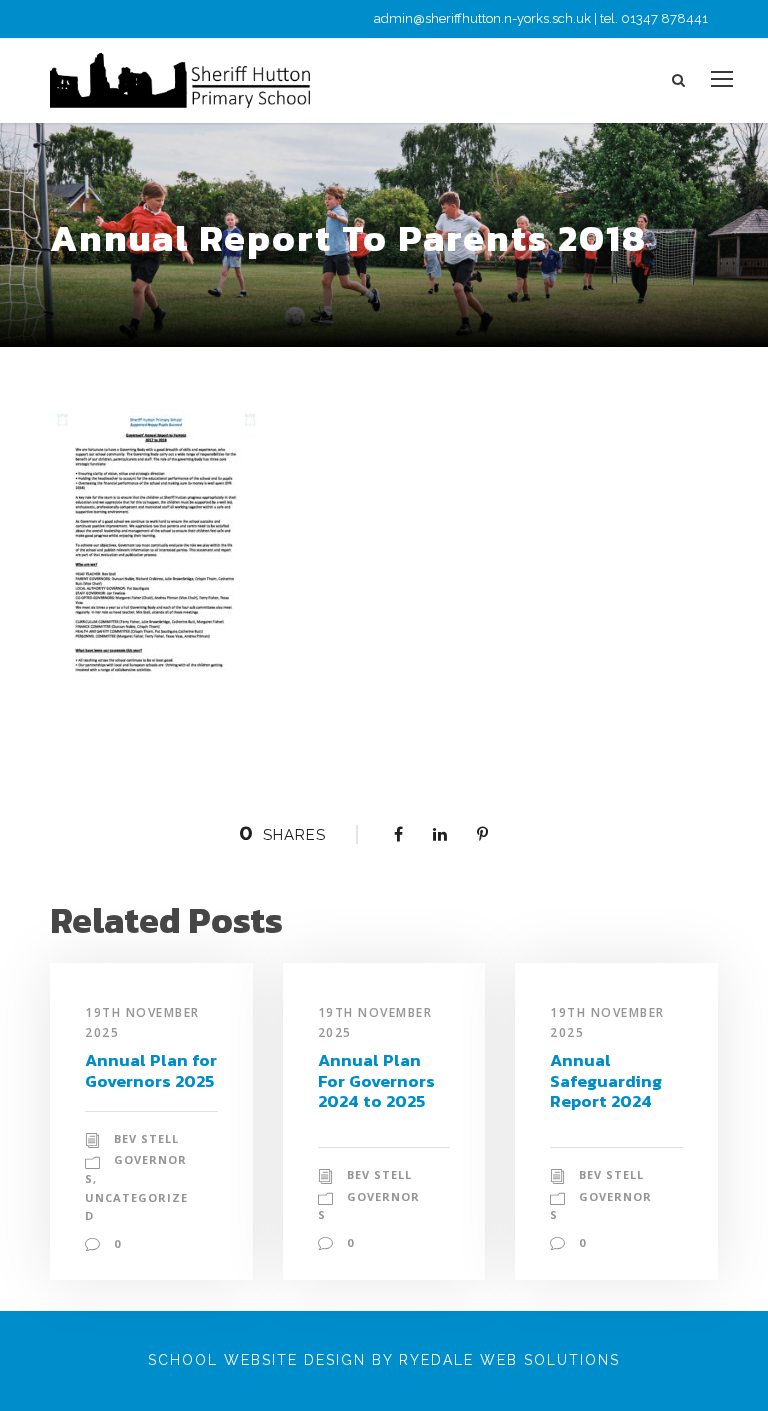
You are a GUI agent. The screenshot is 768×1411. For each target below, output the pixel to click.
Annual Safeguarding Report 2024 (606, 1080)
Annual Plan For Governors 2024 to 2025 (376, 1080)
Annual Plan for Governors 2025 (151, 1070)
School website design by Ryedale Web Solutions (384, 1360)
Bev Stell (146, 1138)
